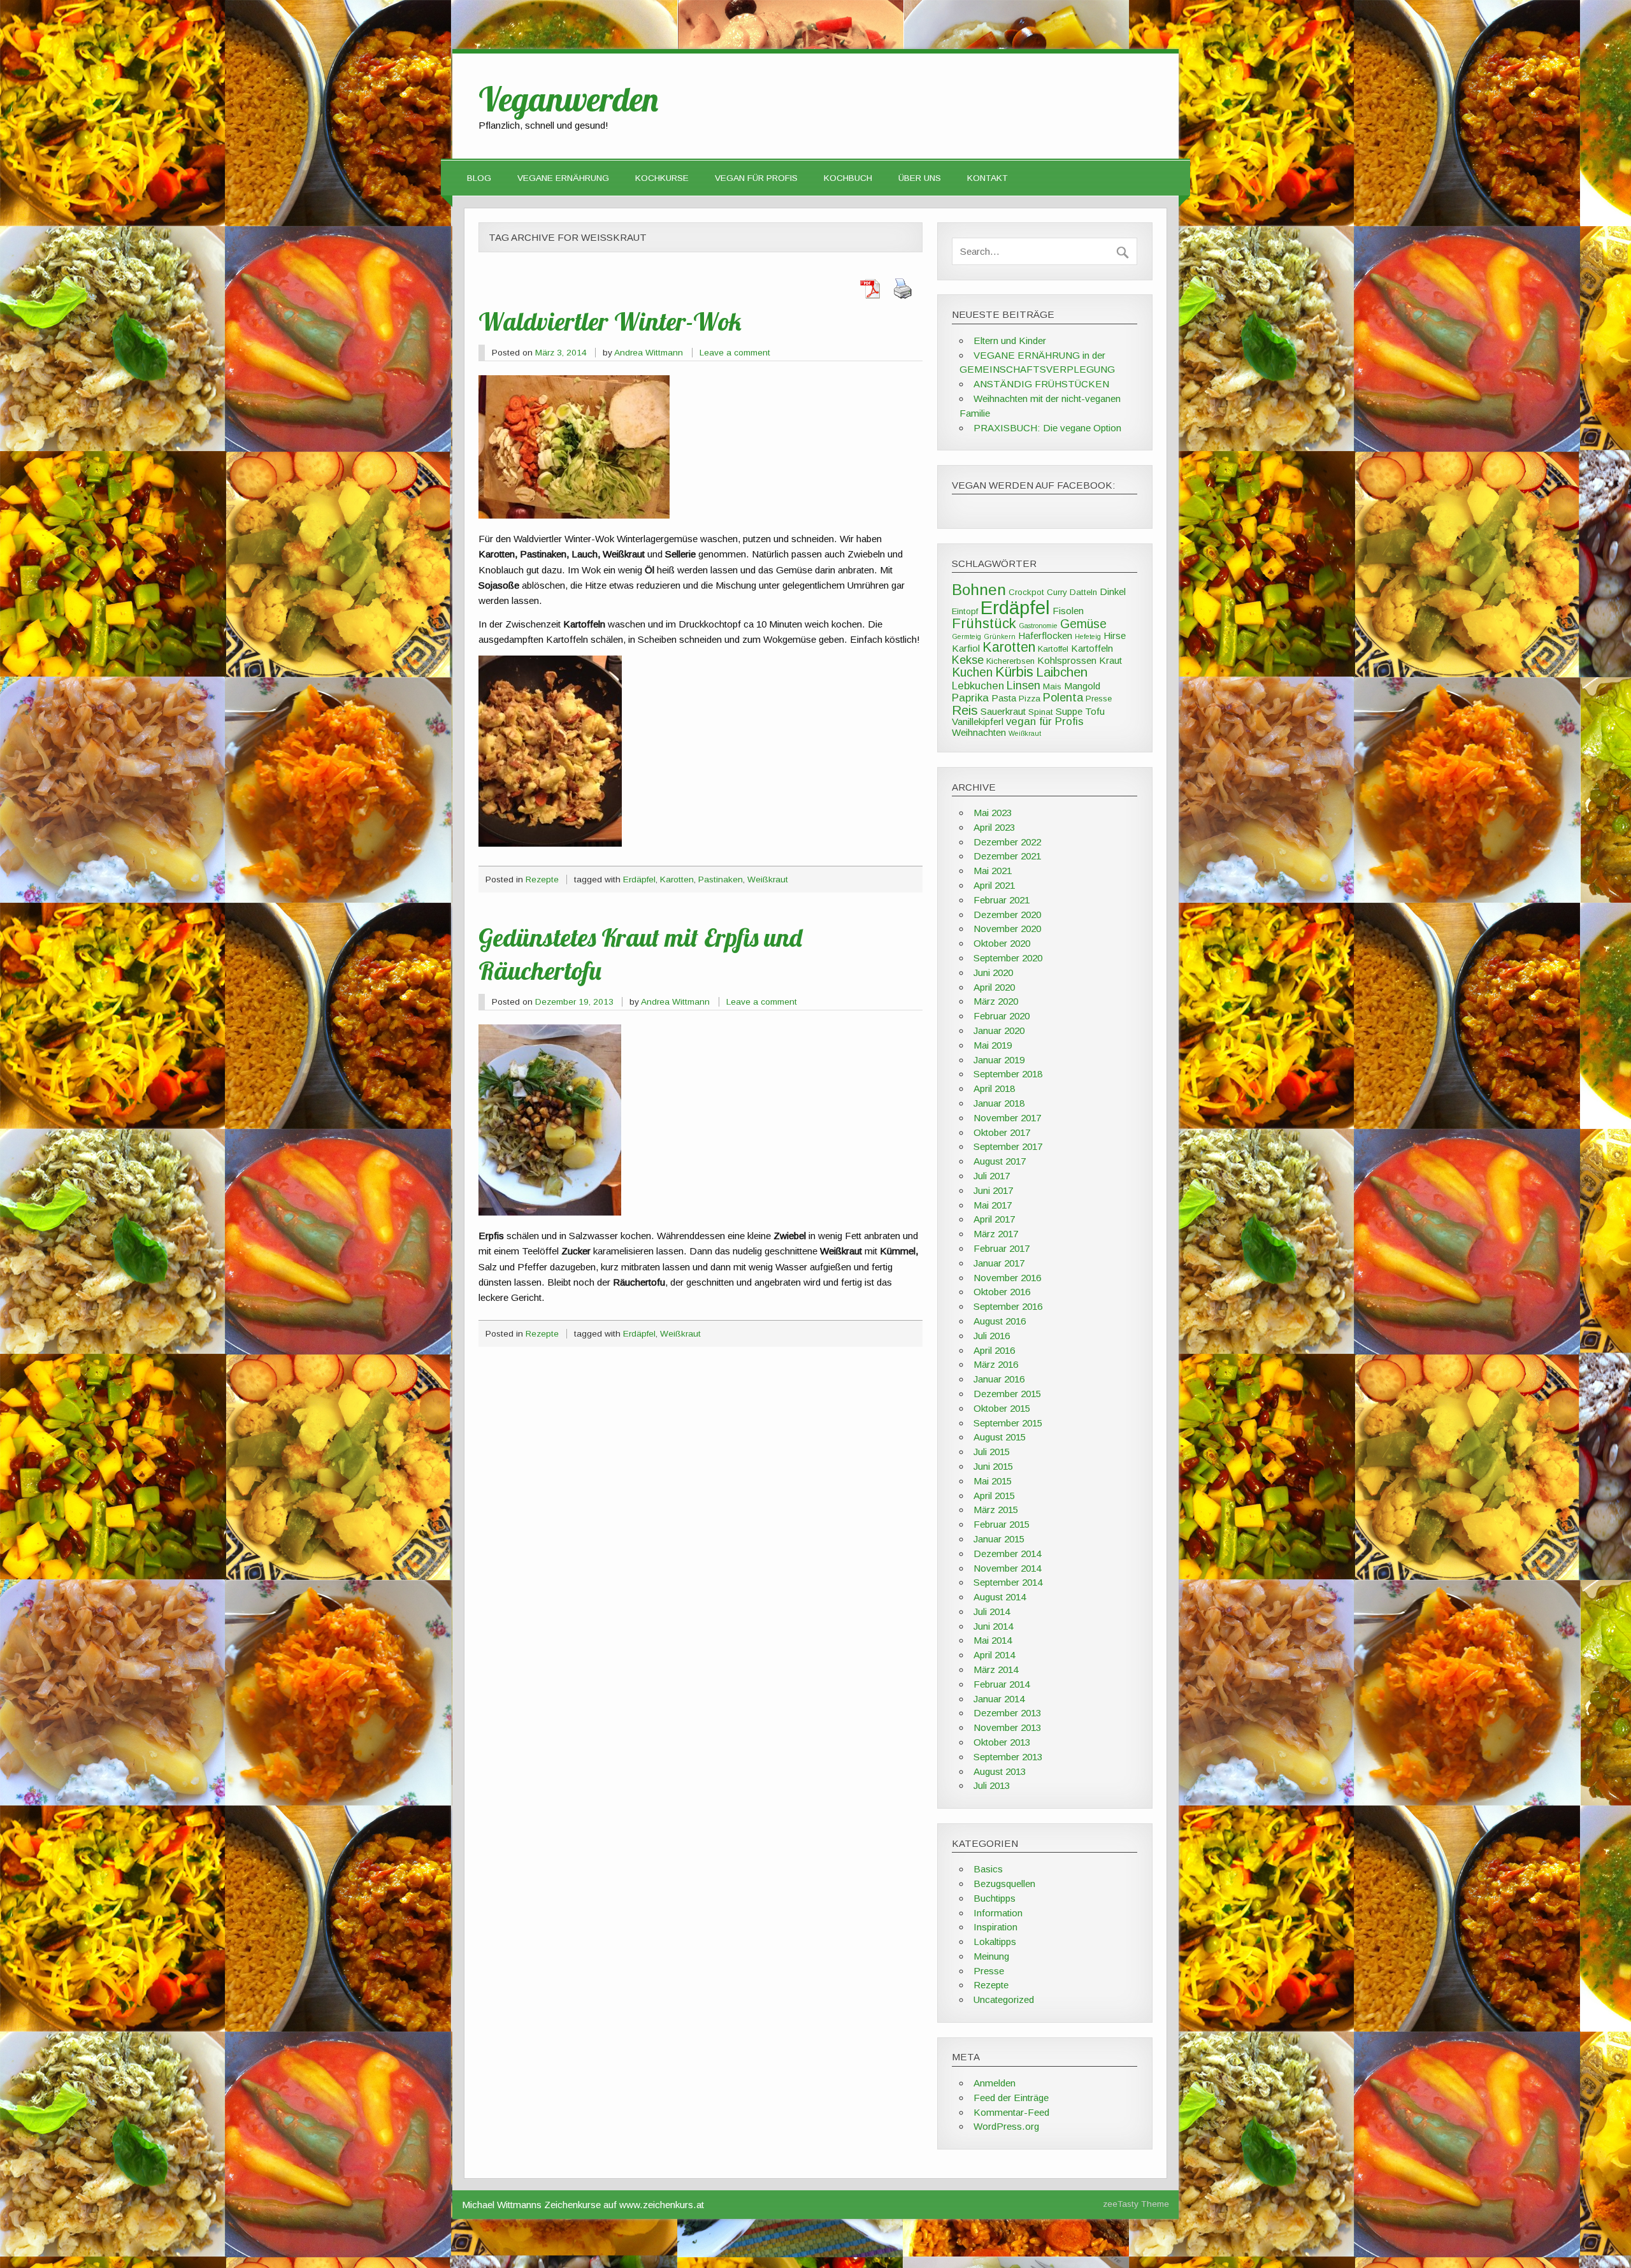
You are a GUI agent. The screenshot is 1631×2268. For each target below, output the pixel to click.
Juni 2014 (993, 1626)
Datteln (1083, 592)
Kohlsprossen (1067, 660)
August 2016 (1000, 1321)
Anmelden (995, 2083)
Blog (479, 178)
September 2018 (1008, 1074)
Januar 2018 (999, 1103)
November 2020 (1007, 929)
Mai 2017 (993, 1205)
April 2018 (994, 1088)
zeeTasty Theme (1136, 2204)
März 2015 (996, 1510)
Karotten (677, 879)
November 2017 (1007, 1118)
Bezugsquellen (1004, 1884)
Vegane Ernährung (563, 178)
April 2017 (994, 1219)
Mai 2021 (993, 871)
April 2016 (994, 1350)
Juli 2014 (992, 1611)
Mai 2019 (993, 1045)
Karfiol (966, 648)
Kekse (968, 660)
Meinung (991, 1956)
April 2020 (994, 987)
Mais (1052, 686)
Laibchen (1062, 672)
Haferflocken (1045, 635)
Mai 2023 (993, 813)
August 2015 (1000, 1437)
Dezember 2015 (1007, 1394)
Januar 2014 (999, 1699)
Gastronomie (1038, 626)
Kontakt (988, 178)
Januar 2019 (999, 1060)
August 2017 (1000, 1161)
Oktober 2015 (1002, 1408)
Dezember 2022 (1007, 842)
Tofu (1095, 711)
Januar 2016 (999, 1379)
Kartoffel (1053, 649)
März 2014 (996, 1669)
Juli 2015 (992, 1452)
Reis (965, 710)
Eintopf (965, 611)
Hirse (1115, 635)
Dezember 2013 (1007, 1713)
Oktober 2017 (1002, 1132)
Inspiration (995, 1927)
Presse (1099, 699)
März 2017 (996, 1234)
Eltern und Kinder (1010, 341)
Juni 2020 (993, 973)
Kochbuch (848, 178)
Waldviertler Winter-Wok (610, 321)
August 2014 (1000, 1597)
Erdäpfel (639, 879)
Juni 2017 (993, 1190)
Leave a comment (735, 353)
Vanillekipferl (978, 721)
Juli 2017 (992, 1176)
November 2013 (1007, 1727)
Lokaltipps (995, 1941)
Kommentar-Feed (1011, 2112)
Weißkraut (768, 879)
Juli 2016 (992, 1336)
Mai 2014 (993, 1640)
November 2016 (1007, 1278)
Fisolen (1068, 611)
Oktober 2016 (1002, 1292)
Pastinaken (721, 879)
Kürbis (1014, 672)
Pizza (1030, 699)
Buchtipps (995, 1898)
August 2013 (1000, 1771)
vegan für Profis (1045, 721)
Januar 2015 (999, 1539)
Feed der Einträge (1011, 2098)
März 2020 (996, 1001)
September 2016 (1008, 1306)
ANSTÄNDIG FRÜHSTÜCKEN (1041, 384)
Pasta (1004, 698)
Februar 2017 (1002, 1248)
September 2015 (1008, 1423)
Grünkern (1000, 636)
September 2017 (1008, 1146)
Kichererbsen (1010, 661)
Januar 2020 (999, 1030)
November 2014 (1007, 1568)
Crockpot (1026, 592)
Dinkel (1113, 592)
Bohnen (979, 590)
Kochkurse (662, 178)
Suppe (1069, 711)
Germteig (966, 636)
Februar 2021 (1002, 900)
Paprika (970, 698)
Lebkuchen (978, 686)
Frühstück (984, 623)
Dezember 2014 (1007, 1554)
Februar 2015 (1002, 1524)
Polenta (1063, 697)
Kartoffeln (1092, 648)
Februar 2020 (1002, 1016)
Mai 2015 (993, 1481)
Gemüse (1083, 624)
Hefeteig (1088, 636)
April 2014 (994, 1655)
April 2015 (994, 1496)
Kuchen (972, 672)
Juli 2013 (992, 1785)
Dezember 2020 (1007, 915)
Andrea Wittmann (649, 353)
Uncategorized (1004, 1999)
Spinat (1041, 712)
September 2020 (1008, 958)
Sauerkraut (1003, 711)
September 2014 (1008, 1582)
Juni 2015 (993, 1466)
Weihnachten (979, 732)
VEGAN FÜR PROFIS (756, 178)
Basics (988, 1869)
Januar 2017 (999, 1263)
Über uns (920, 178)
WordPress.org (1006, 2126)
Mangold (1082, 686)
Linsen (1024, 685)
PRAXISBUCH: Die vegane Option (1047, 428)
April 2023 (994, 827)
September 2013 (1008, 1757)
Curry (1057, 592)
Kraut (1110, 660)
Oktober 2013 (1002, 1742)
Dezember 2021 (1007, 856)
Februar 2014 (1002, 1684)
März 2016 (996, 1364)
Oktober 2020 (1002, 943)
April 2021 (994, 885)
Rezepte (542, 879)
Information (998, 1913)
